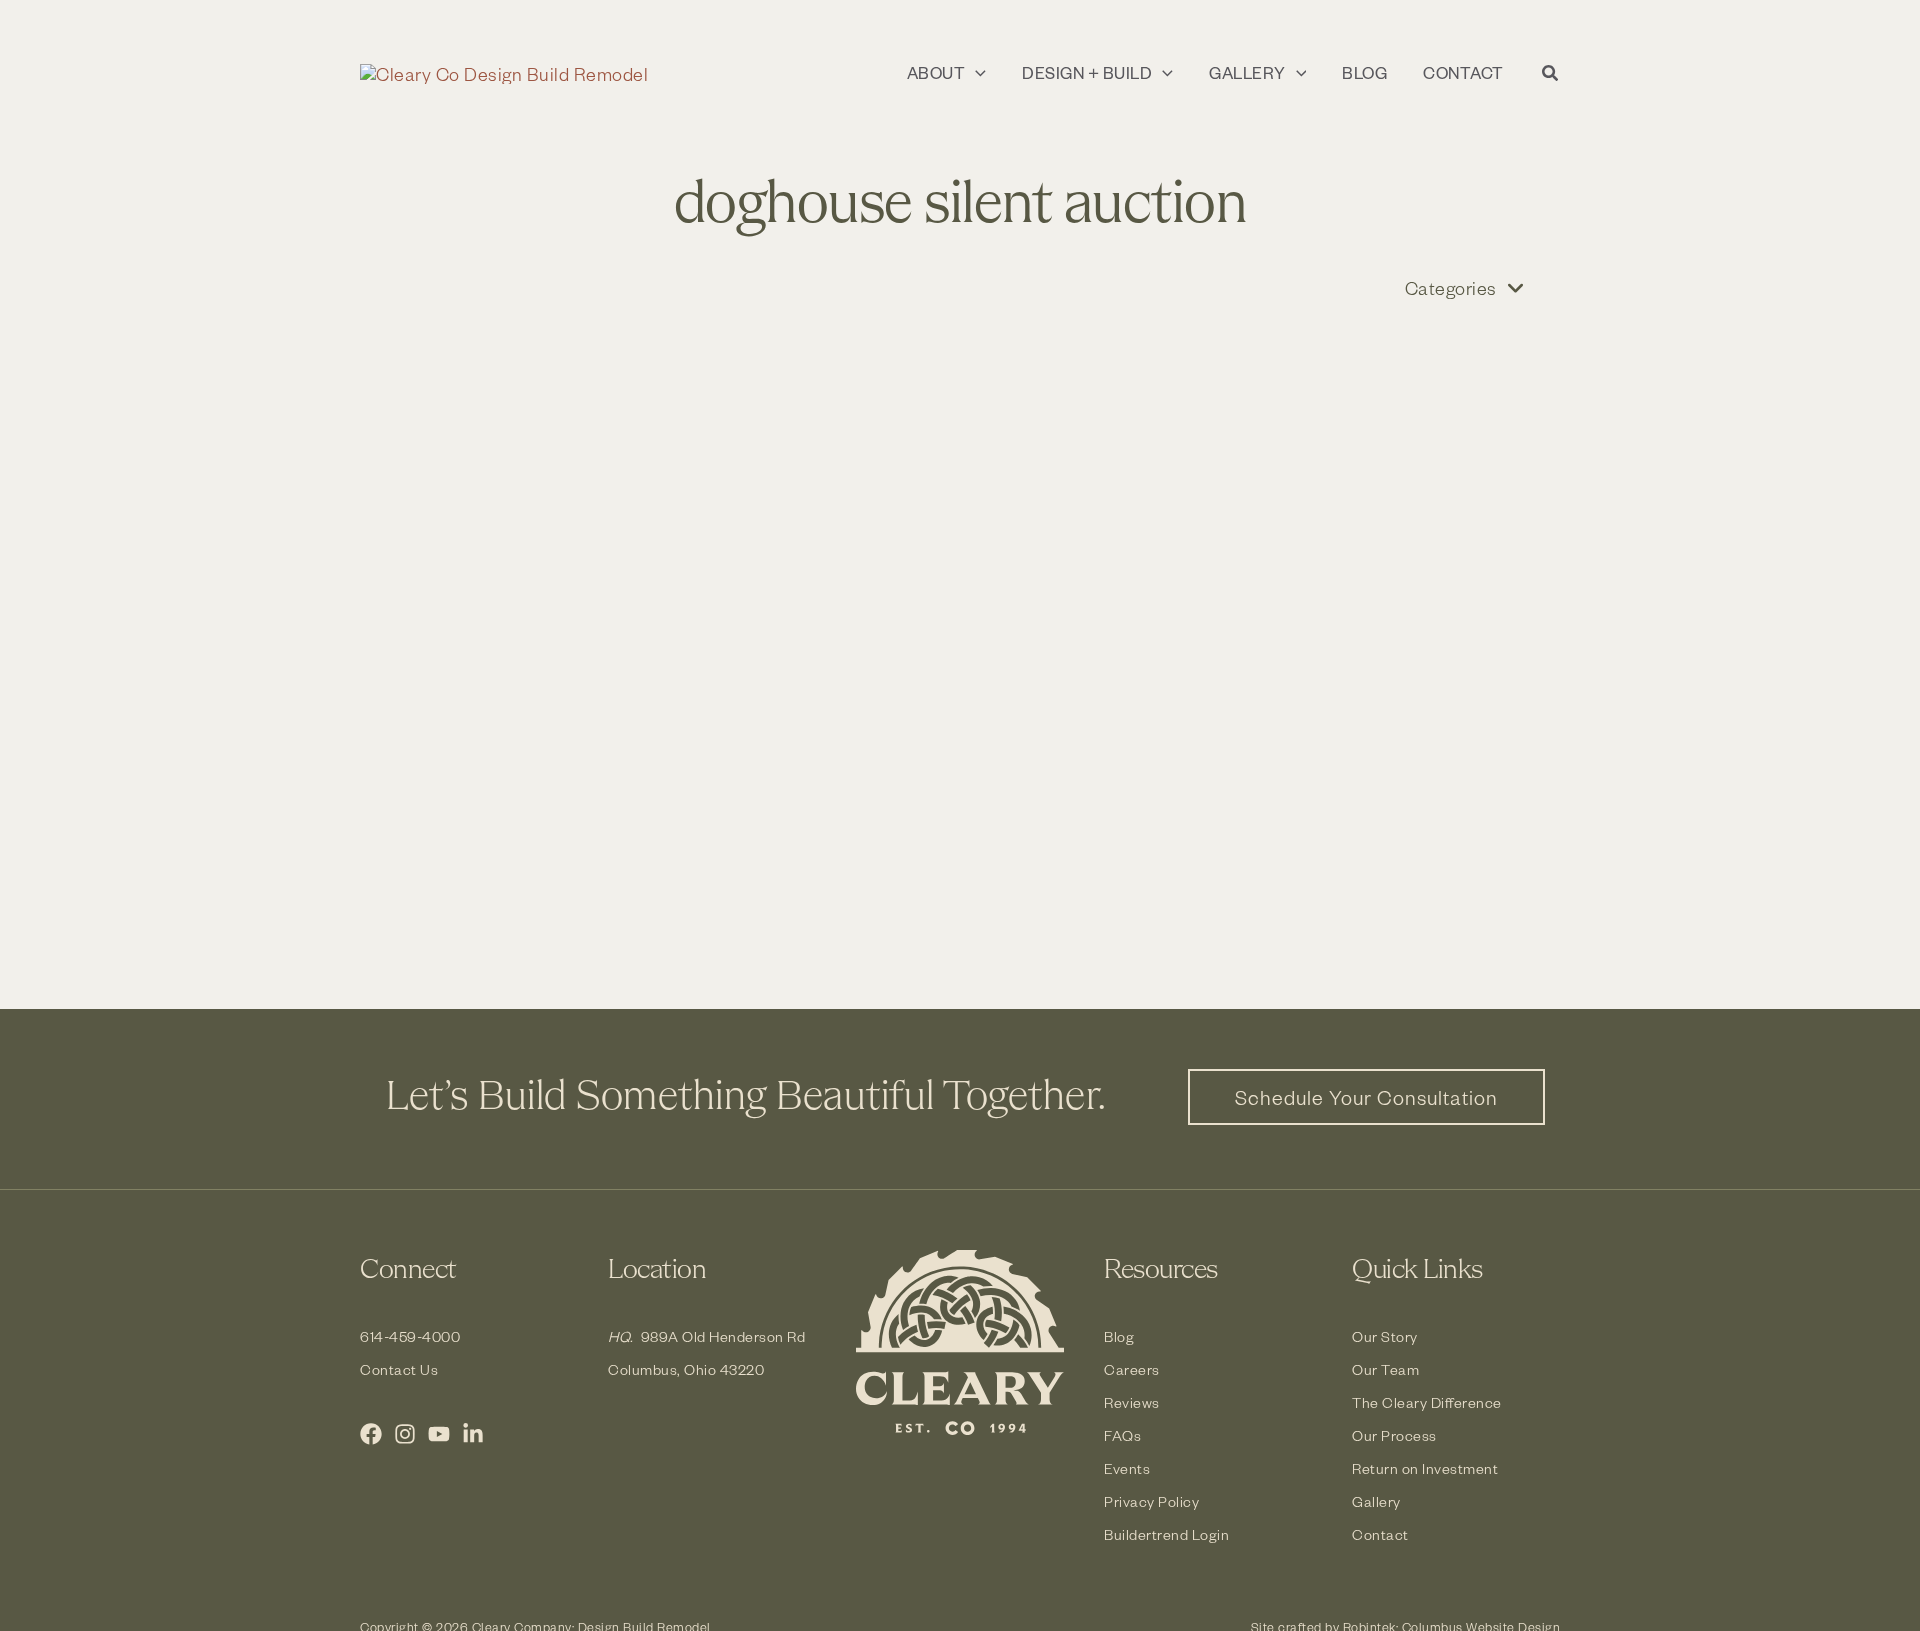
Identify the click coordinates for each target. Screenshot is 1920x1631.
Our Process (1394, 1435)
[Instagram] (405, 1434)
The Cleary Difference (1427, 1402)
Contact (1380, 1534)
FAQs (1122, 1435)
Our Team (1385, 1369)
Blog (1119, 1336)
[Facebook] (371, 1434)
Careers (1132, 1369)
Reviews (1132, 1402)
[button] (975, 73)
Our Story (1385, 1336)
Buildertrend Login (1166, 1534)
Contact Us (399, 1369)
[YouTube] (439, 1434)
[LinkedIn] (473, 1434)
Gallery (1376, 1501)
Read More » (482, 872)
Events (1127, 1468)
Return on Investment (1425, 1468)
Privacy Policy (1151, 1501)
